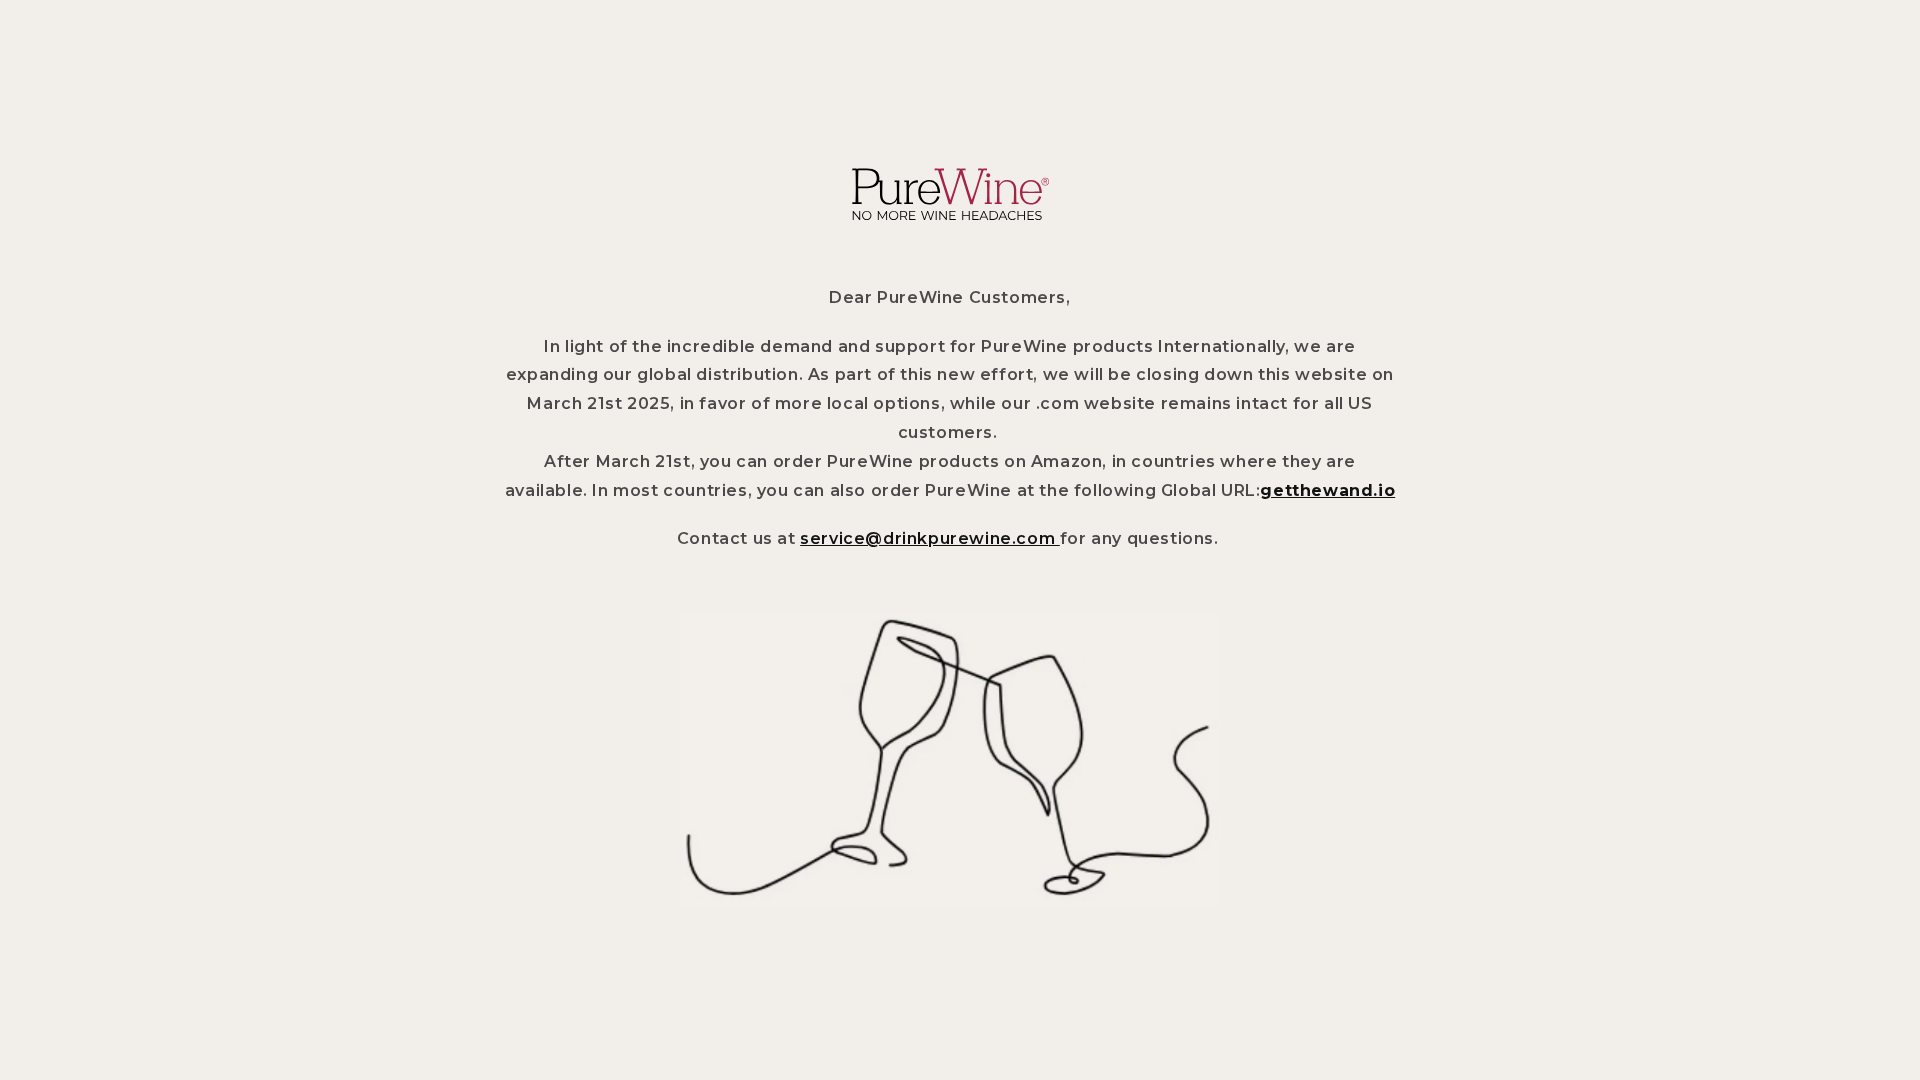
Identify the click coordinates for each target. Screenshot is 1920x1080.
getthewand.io (1327, 490)
